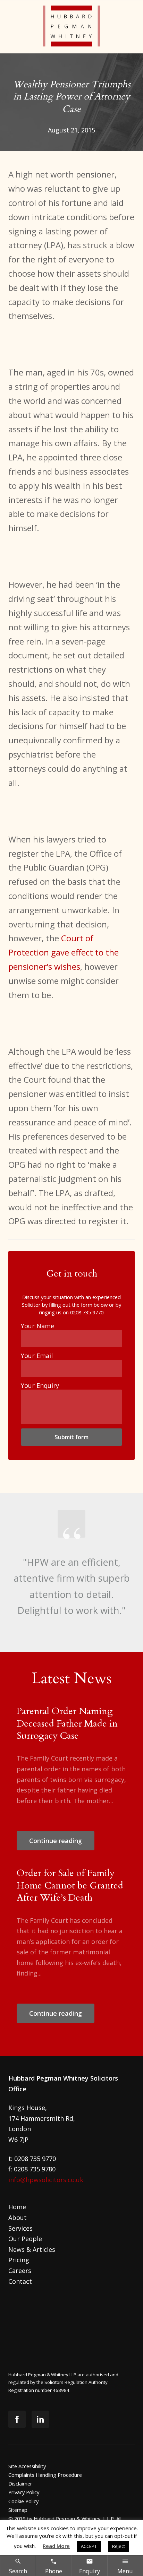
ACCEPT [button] (89, 2546)
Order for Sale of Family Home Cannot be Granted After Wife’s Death (70, 1885)
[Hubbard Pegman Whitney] (72, 27)
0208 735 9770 (87, 1312)
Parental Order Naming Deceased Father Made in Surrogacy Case (67, 1723)
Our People (25, 2239)
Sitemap (18, 2510)
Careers (20, 2271)
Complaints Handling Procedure (45, 2475)
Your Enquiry (40, 1385)
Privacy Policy (24, 2492)
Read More (56, 2546)
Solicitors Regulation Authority (76, 2382)
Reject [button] (119, 2546)
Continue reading (56, 1841)
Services (20, 2228)
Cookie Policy (23, 2501)
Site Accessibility (27, 2466)
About (18, 2218)
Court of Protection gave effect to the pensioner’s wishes (64, 952)
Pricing (19, 2260)
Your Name (37, 1326)
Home (17, 2207)
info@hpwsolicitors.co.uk (46, 2180)
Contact (20, 2281)
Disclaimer (20, 2483)
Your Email (37, 1356)
